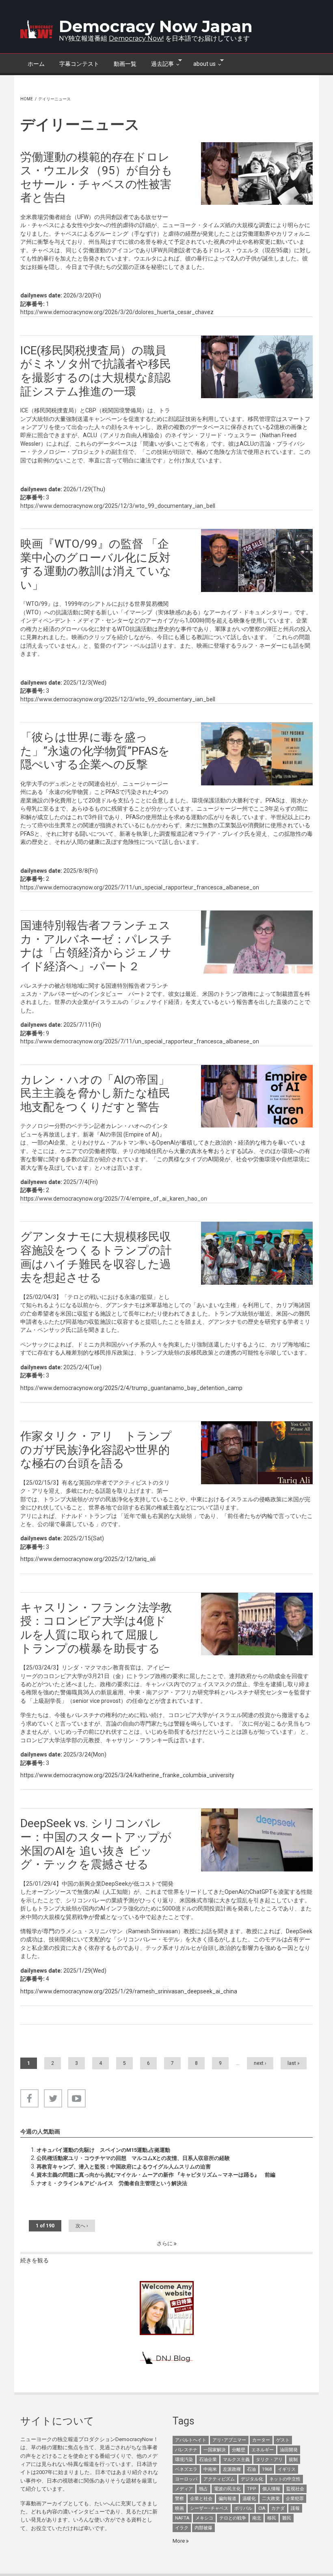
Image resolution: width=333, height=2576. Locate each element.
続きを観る (35, 2260)
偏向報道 (227, 2499)
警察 (179, 2499)
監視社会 (295, 2489)
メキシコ (204, 2518)
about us (201, 63)
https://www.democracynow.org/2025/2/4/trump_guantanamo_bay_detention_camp (131, 1388)
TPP (252, 2489)
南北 (257, 2518)
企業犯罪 (295, 2499)
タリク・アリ (269, 2460)
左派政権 (232, 2469)
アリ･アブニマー (229, 2440)
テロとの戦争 (233, 2518)
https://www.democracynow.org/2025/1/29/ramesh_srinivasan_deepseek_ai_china (129, 1991)
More (179, 2541)
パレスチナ (186, 2450)
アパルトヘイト (191, 2440)
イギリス (287, 2469)
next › (260, 2063)
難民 (287, 2518)
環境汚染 (184, 2460)
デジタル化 (252, 2479)
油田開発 (289, 2450)
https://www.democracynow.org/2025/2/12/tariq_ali (88, 1559)
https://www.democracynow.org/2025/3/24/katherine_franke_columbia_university (127, 1775)
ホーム (36, 64)
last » (294, 2063)
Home (27, 99)
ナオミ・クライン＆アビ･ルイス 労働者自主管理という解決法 (112, 2183)
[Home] (37, 29)
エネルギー (263, 2450)
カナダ (278, 2508)
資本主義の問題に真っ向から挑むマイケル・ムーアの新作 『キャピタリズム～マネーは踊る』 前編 (156, 2175)
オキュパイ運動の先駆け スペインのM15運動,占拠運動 (103, 2150)
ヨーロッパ (186, 2479)
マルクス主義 (236, 2460)
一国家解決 (215, 2450)
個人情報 (271, 2489)
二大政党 (271, 2499)
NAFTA (182, 2518)
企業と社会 (201, 2499)
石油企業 (208, 2460)
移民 (272, 2518)
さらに (165, 2243)
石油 (251, 2469)
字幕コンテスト (79, 64)
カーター (261, 2440)
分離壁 (239, 2450)
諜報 (295, 2508)
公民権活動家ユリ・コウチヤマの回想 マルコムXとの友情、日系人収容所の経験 (133, 2158)
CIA (262, 2508)
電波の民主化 (227, 2489)
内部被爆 (203, 2528)
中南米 (210, 2469)
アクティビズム (219, 2479)
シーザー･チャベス (209, 2508)
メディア (184, 2489)
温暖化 (249, 2499)
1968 (267, 2469)
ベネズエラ (186, 2469)
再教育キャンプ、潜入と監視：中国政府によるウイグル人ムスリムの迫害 (124, 2167)
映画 (179, 2508)
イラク (182, 2528)
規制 (293, 2460)
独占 (203, 2489)
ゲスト (283, 2440)
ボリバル (243, 2508)
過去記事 (159, 63)
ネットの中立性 (285, 2479)
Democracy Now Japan (156, 26)
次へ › (82, 2226)
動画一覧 (125, 64)
